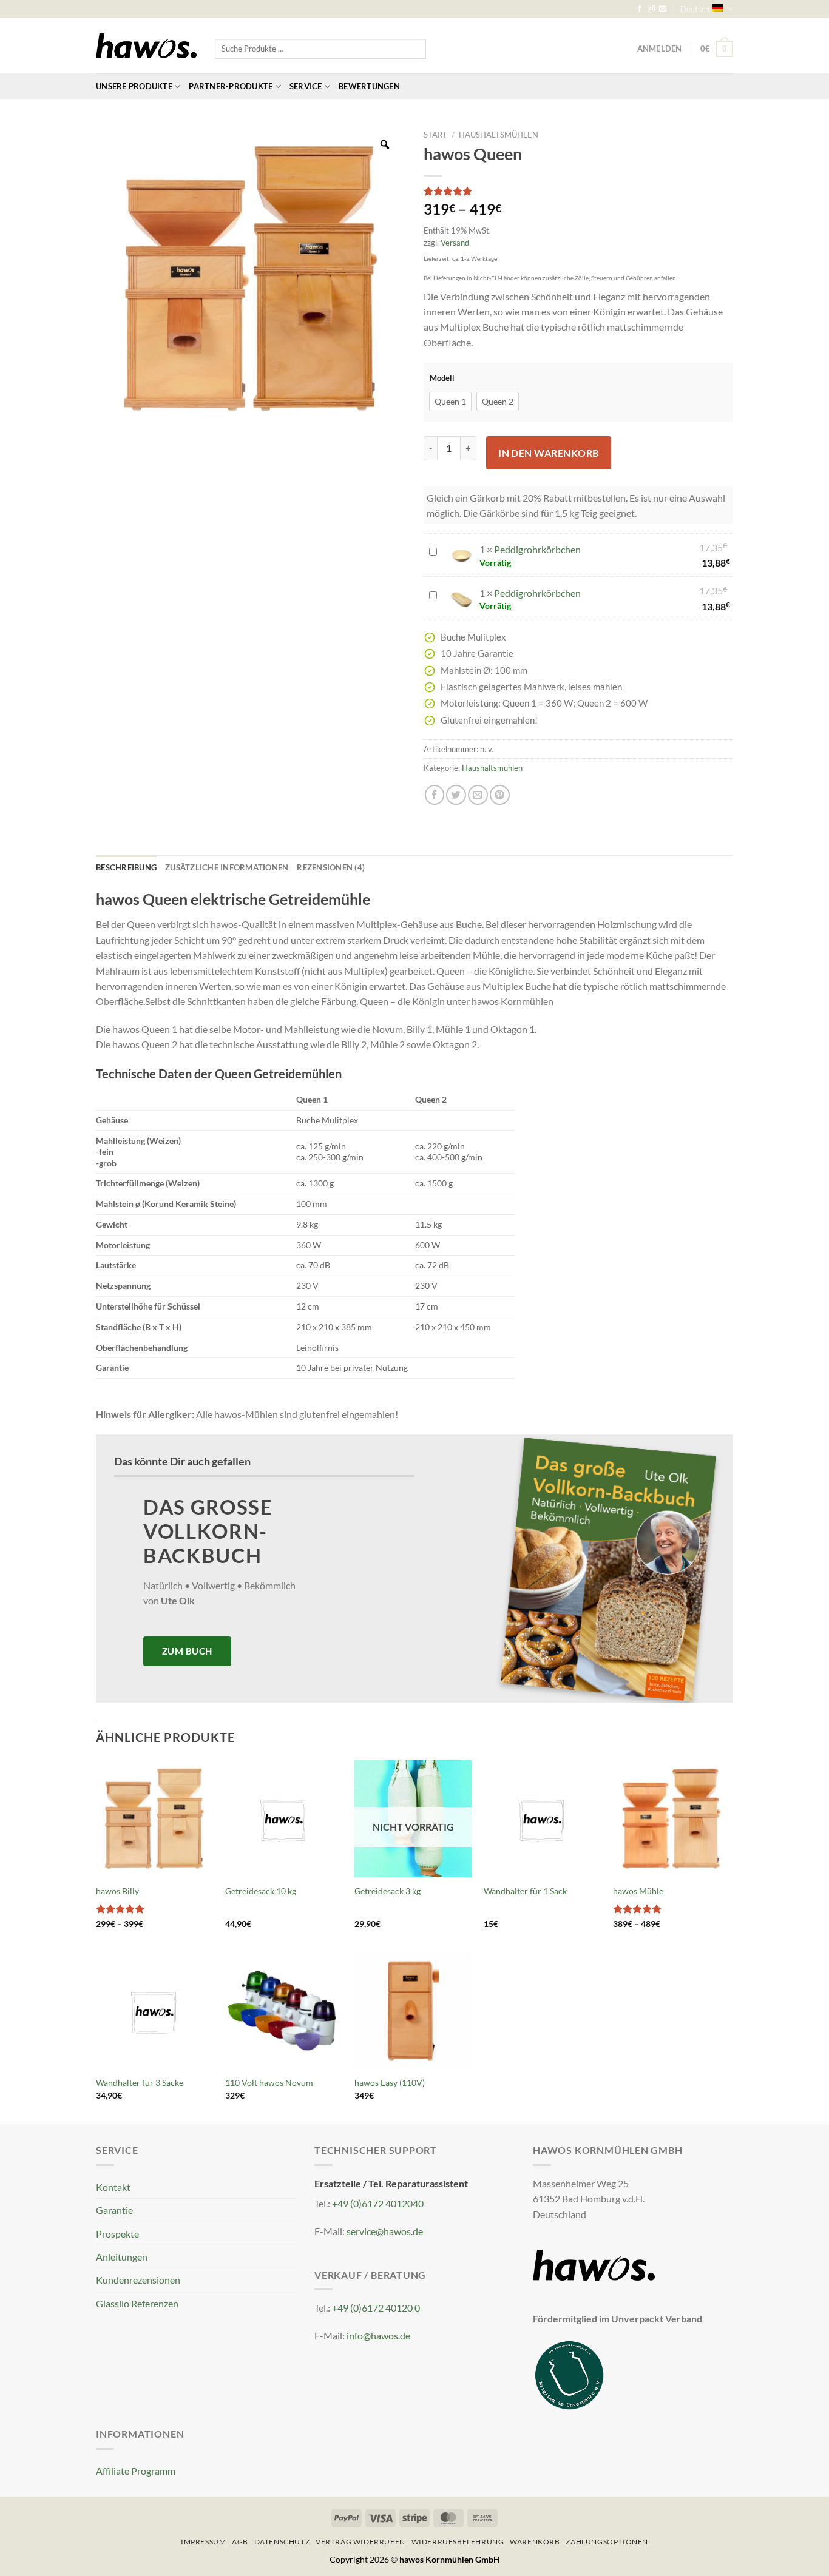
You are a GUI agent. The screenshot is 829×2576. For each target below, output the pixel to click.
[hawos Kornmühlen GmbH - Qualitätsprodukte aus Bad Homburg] (146, 46)
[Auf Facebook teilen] (435, 795)
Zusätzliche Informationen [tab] (227, 867)
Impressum (203, 2542)
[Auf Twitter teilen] (456, 795)
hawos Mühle (638, 1891)
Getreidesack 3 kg (387, 1891)
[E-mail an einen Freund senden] (478, 795)
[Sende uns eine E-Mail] (663, 9)
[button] (717, 49)
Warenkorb (535, 2542)
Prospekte (117, 2234)
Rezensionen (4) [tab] (331, 867)
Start (435, 135)
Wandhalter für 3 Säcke (140, 2083)
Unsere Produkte (134, 86)
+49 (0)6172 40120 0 (376, 2308)
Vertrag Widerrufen (360, 2542)
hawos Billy (117, 1891)
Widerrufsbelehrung (458, 2542)
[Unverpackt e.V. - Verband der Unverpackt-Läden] (569, 2374)
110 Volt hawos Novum (269, 2083)
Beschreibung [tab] (126, 867)
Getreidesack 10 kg (261, 1891)
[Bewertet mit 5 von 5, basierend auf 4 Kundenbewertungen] (578, 191)
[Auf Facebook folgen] (640, 9)
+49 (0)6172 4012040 (378, 2203)
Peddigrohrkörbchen (537, 549)
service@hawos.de (385, 2231)
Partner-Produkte (231, 86)
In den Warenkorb (549, 453)
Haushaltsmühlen (499, 135)
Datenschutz (282, 2542)
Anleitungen (122, 2257)
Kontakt (113, 2187)
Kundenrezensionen (138, 2280)
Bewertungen (369, 86)
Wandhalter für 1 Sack (525, 1891)
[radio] (450, 402)
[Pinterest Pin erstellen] (500, 795)
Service (306, 86)
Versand (455, 243)
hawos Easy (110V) (390, 2083)
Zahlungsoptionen (607, 2542)
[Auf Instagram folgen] (651, 9)
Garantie (114, 2210)
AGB (240, 2542)
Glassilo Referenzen (137, 2303)
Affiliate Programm (136, 2471)
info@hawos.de (378, 2336)
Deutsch (695, 9)
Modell (442, 378)
